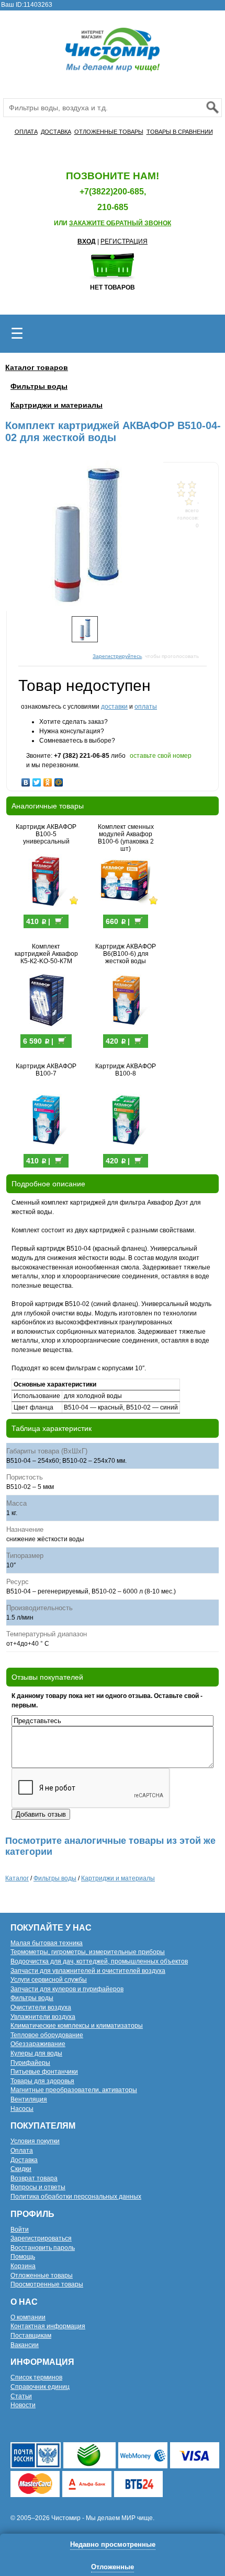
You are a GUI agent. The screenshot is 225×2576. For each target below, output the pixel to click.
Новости (23, 2405)
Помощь (23, 2257)
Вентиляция (29, 2099)
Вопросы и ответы (38, 2187)
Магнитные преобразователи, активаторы (74, 2090)
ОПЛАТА (26, 132)
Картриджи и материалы (57, 405)
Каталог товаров (37, 367)
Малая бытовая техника (47, 1943)
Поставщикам (31, 2336)
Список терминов (36, 2377)
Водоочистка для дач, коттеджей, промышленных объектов (99, 1961)
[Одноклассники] (48, 780)
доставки (114, 707)
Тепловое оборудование (47, 2035)
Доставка (24, 2160)
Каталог (17, 1878)
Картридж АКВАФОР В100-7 (46, 1070)
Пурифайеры (30, 2063)
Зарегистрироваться (41, 2238)
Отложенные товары (42, 2275)
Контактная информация (48, 2326)
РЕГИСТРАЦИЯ (124, 241)
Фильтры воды (39, 386)
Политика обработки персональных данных (76, 2197)
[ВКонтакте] (26, 780)
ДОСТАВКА (56, 132)
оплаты (146, 707)
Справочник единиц (40, 2387)
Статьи (21, 2396)
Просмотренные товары (47, 2284)
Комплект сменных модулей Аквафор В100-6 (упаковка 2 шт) (126, 838)
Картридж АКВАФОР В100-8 (126, 1070)
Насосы (22, 2109)
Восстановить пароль (43, 2248)
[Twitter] (37, 780)
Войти (20, 2230)
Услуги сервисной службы (49, 1980)
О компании (28, 2317)
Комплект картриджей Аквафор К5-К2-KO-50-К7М (46, 954)
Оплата (22, 2151)
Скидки (21, 2169)
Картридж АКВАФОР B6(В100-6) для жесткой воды (126, 954)
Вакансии (25, 2345)
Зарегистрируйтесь (117, 656)
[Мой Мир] (59, 780)
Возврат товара (34, 2178)
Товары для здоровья (42, 2081)
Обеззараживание (38, 2044)
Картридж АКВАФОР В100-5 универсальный (46, 834)
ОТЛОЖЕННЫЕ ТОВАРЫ (109, 132)
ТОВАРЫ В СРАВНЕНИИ (180, 132)
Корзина (23, 2266)
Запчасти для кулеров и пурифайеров (67, 1989)
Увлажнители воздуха (43, 2017)
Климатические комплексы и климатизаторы (77, 2026)
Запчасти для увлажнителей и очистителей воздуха (88, 1971)
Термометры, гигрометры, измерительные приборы (88, 1952)
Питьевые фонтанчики (44, 2072)
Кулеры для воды (36, 2053)
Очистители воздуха (41, 2007)
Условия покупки (35, 2141)
